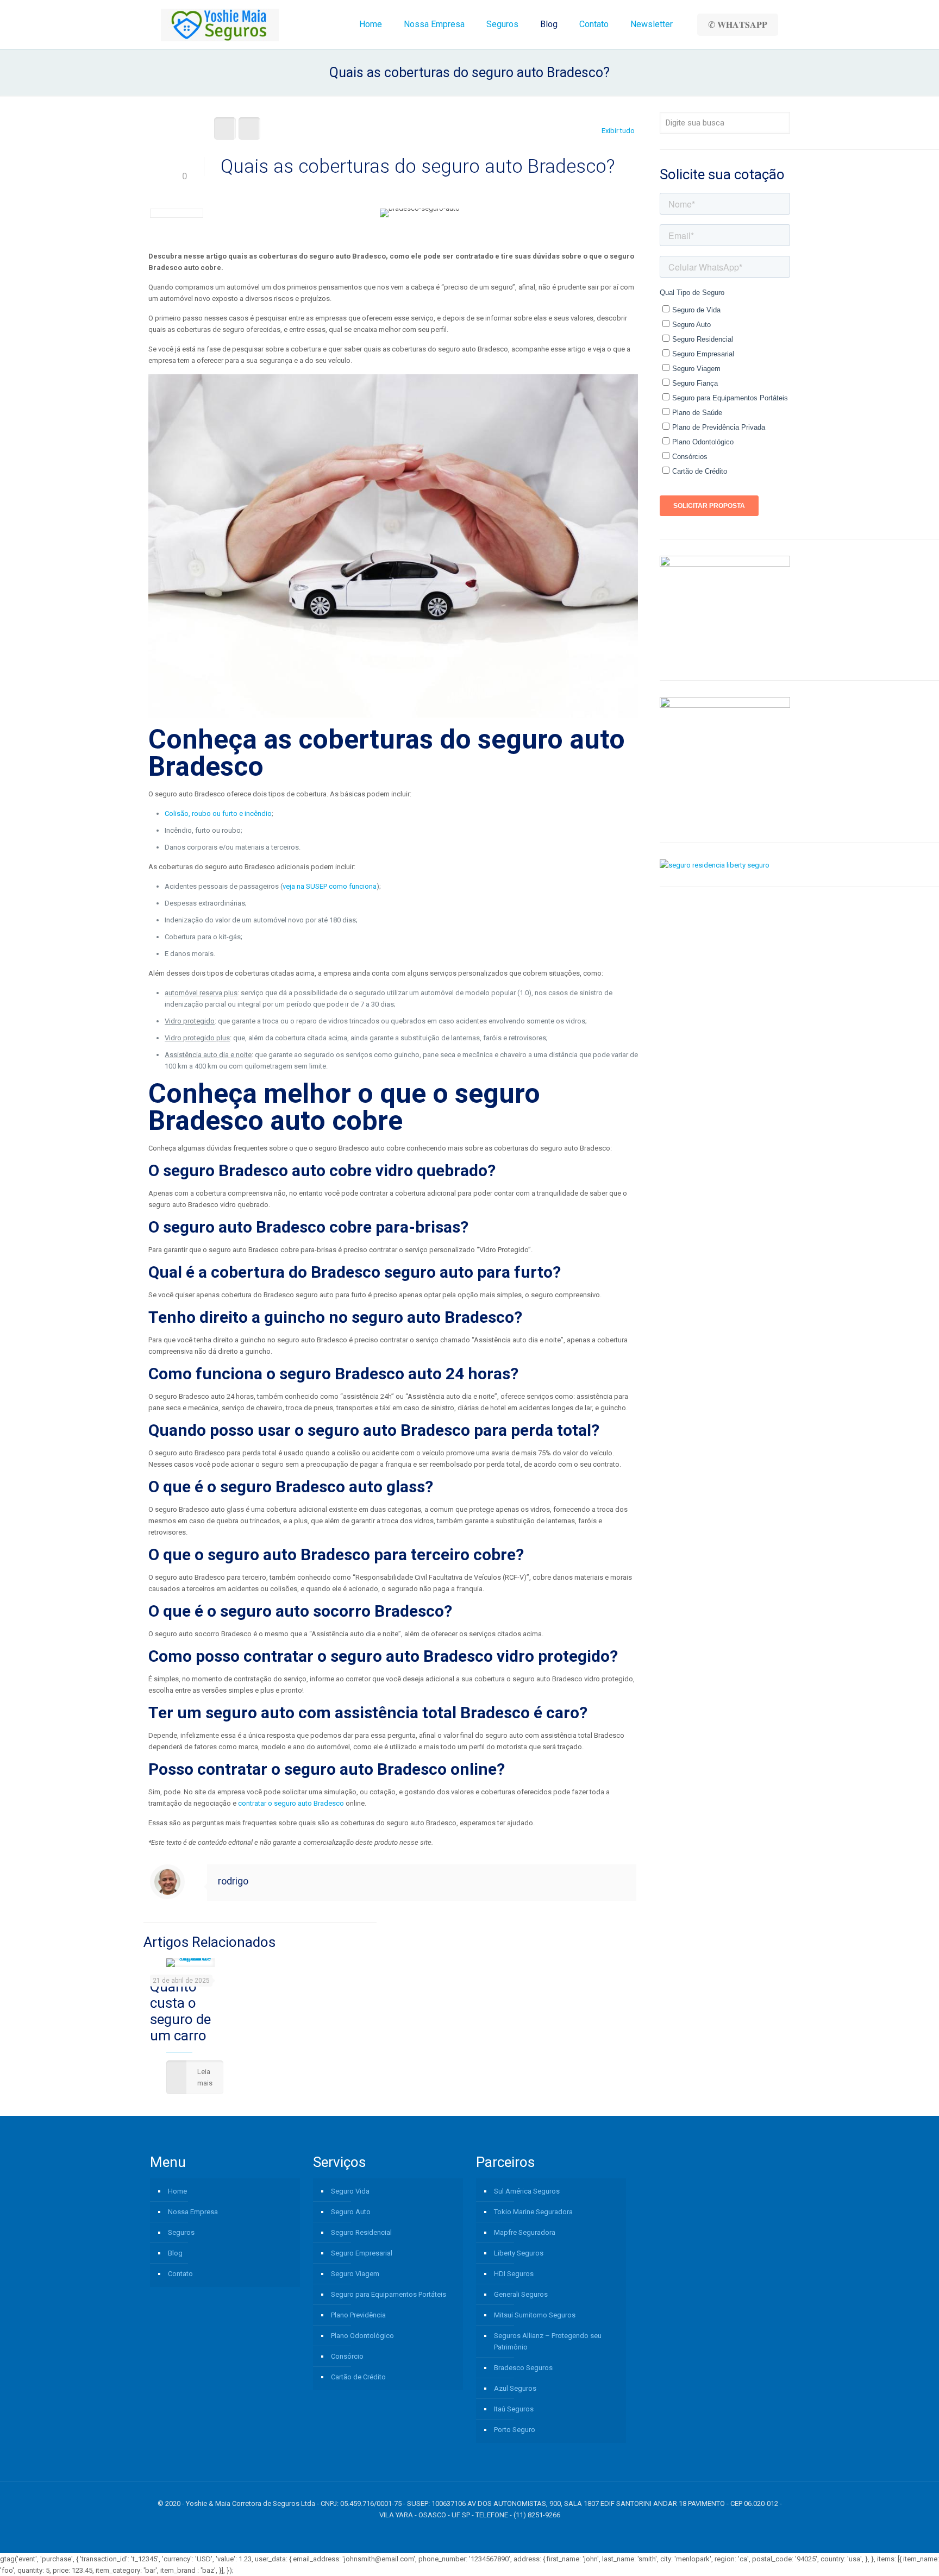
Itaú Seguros (514, 2409)
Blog (175, 2253)
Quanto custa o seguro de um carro (180, 2011)
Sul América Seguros (527, 2191)
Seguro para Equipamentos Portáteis (389, 2294)
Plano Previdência (358, 2315)
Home (177, 2191)
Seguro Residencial (361, 2232)
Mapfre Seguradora (525, 2232)
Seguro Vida (350, 2191)
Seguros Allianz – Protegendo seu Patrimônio (548, 2341)
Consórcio (347, 2356)
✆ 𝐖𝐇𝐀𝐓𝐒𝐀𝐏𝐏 (738, 25)
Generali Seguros (521, 2294)
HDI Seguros (514, 2274)
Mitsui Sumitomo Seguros (535, 2315)
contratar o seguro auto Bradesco (291, 1803)
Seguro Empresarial (362, 2253)
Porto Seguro (515, 2430)
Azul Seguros (515, 2388)
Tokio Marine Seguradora (533, 2212)
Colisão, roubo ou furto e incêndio (218, 813)
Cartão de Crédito (358, 2377)
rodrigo (233, 1881)
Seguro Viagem (355, 2274)
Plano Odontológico (362, 2336)
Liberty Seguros (519, 2253)
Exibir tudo (618, 131)
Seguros (181, 2232)
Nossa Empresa (193, 2212)
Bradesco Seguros (523, 2368)
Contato (180, 2274)
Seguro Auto (351, 2212)
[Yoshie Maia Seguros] (220, 24)
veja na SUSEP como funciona (330, 886)
